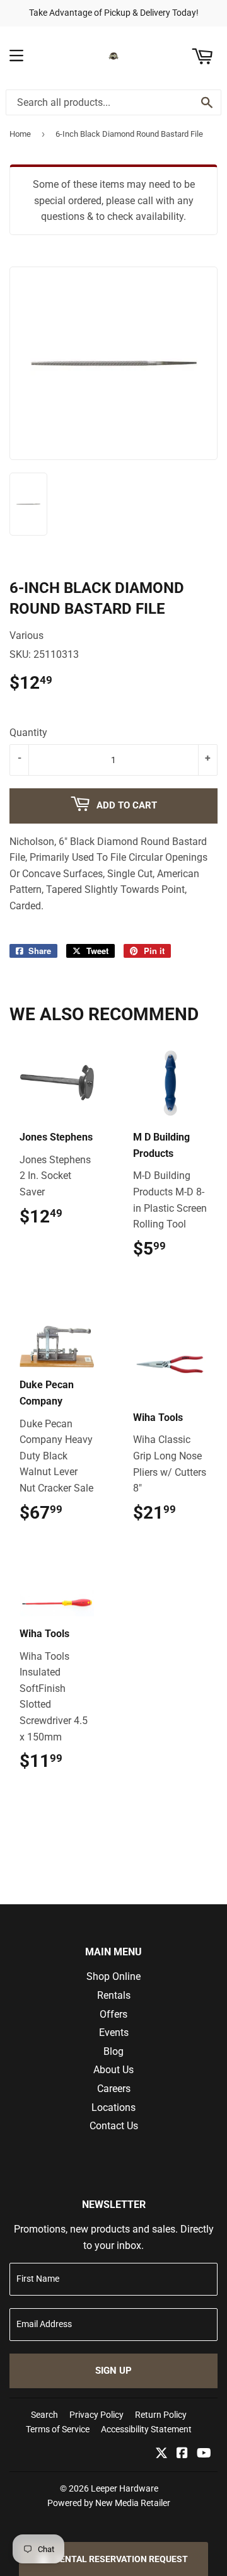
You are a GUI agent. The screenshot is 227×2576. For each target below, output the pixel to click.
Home (20, 134)
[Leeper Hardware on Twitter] (161, 2454)
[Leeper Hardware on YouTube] (204, 2454)
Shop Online (113, 1976)
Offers (113, 2014)
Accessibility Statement (146, 2429)
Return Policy (161, 2415)
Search (44, 2415)
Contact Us (114, 2126)
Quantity (28, 733)
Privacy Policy (96, 2415)
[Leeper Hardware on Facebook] (182, 2454)
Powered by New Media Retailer (109, 2503)
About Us (113, 2070)
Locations (113, 2107)
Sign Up (113, 2371)
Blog (113, 2051)
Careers (114, 2089)
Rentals (114, 1995)
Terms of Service (58, 2429)
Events (114, 2033)
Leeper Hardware (125, 2488)
